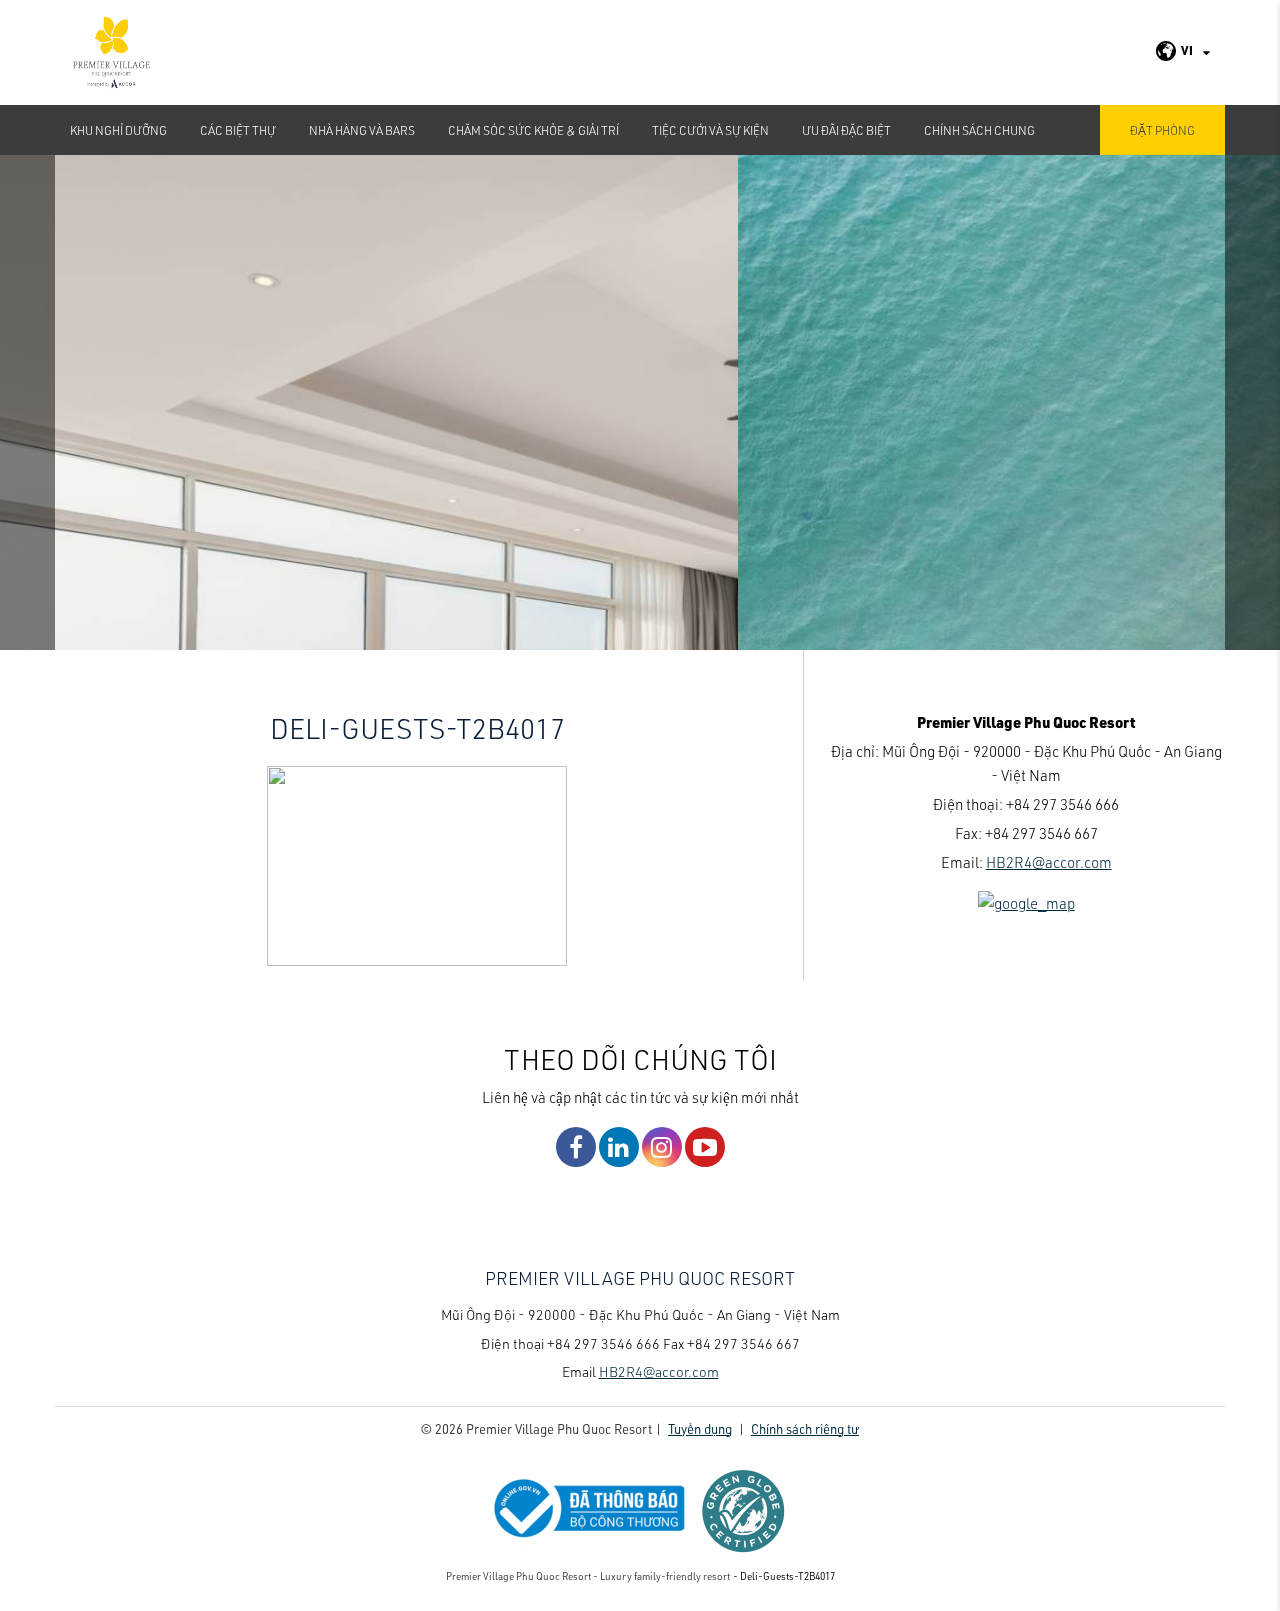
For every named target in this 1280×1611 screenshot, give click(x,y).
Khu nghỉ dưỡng (118, 130)
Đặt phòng (1162, 130)
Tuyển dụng (700, 1428)
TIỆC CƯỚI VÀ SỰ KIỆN (710, 130)
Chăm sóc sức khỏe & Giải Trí (533, 130)
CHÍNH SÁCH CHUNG (979, 130)
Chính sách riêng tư (805, 1428)
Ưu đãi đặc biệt (846, 130)
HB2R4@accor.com (1049, 862)
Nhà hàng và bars (362, 130)
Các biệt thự (238, 130)
